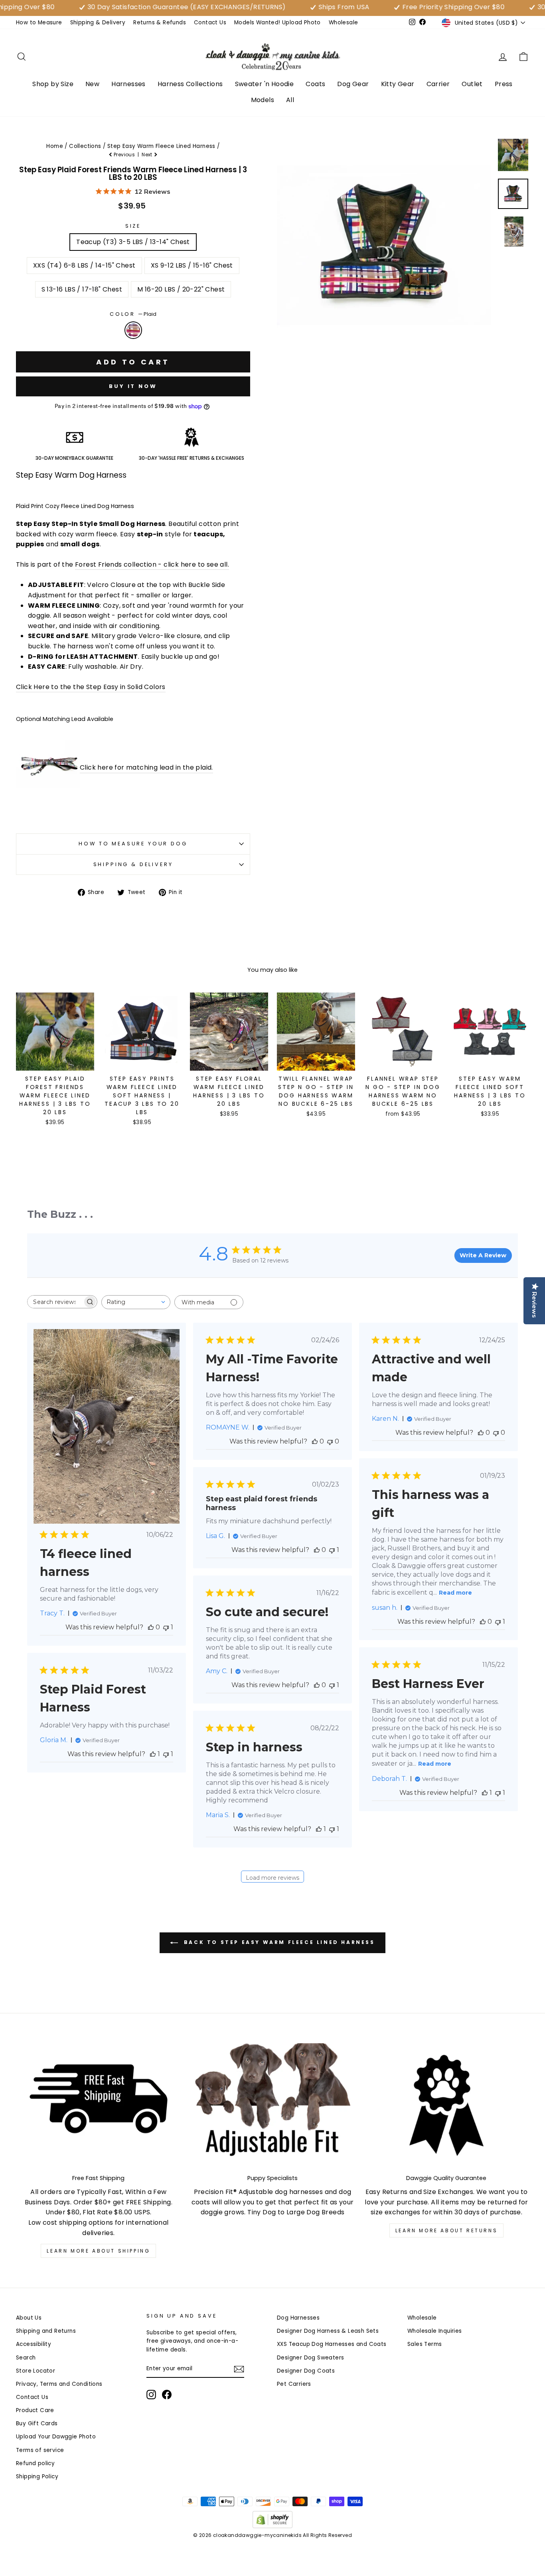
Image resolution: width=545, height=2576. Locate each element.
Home (55, 146)
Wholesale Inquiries (435, 2331)
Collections (85, 146)
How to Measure (39, 23)
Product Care (35, 2410)
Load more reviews (272, 1878)
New (92, 84)
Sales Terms (425, 2344)
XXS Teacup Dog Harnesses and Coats (332, 2344)
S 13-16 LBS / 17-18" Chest (82, 289)
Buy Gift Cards (37, 2423)
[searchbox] (55, 1302)
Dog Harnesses (298, 2318)
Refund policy (35, 2463)
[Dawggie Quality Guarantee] (446, 2105)
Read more (455, 1593)
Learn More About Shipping (98, 2251)
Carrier (438, 84)
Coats (315, 84)
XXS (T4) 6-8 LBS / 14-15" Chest (84, 265)
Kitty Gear (398, 84)
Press (504, 84)
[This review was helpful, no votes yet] (151, 1627)
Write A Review (483, 1255)
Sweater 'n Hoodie (265, 84)
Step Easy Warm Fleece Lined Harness (161, 146)
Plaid (133, 330)
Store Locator (36, 2371)
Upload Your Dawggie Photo (56, 2437)
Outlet (472, 84)
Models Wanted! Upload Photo (277, 23)
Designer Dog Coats (306, 2371)
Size (133, 226)
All (290, 100)
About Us (29, 2318)
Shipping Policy (37, 2477)
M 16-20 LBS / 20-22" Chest (181, 289)
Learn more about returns (446, 2230)
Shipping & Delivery (98, 23)
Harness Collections (190, 84)
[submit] (272, 2573)
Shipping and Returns (46, 2331)
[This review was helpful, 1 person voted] (485, 1793)
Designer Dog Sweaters (310, 2358)
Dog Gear (353, 84)
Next (148, 155)
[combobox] (136, 1302)
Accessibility (34, 2344)
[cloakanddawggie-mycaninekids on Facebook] (167, 2395)
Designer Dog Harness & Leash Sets (328, 2331)
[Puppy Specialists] (272, 2105)
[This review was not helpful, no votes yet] (330, 1441)
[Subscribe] (239, 2369)
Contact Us (210, 23)
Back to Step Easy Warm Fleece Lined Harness (278, 1943)
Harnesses (128, 84)
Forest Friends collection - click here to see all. (152, 564)
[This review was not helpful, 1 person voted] (166, 1627)
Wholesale (344, 23)
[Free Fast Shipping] (99, 2105)
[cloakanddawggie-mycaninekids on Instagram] (151, 2395)
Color (133, 314)
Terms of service (40, 2450)
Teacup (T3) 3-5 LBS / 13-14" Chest (133, 242)
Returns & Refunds (160, 23)
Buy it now (133, 386)
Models (263, 100)
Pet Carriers (294, 2384)
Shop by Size (53, 84)
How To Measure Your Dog (133, 844)
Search (26, 2358)
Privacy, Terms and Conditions (59, 2384)
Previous (124, 155)
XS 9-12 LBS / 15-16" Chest (192, 265)
